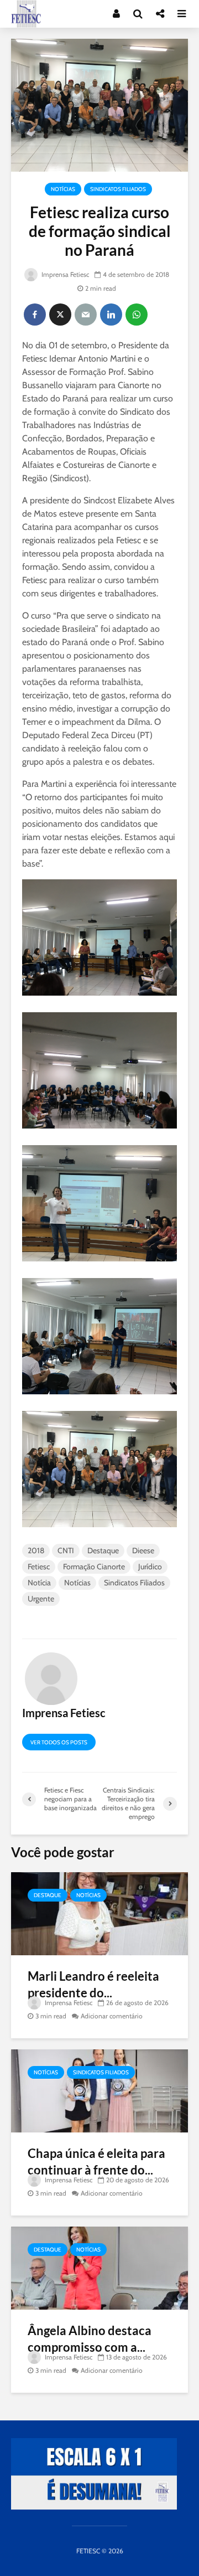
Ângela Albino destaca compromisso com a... (90, 2339)
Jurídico (150, 1567)
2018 (36, 1550)
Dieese (143, 1550)
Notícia (39, 1583)
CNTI (66, 1550)
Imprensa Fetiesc (64, 274)
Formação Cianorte (94, 1567)
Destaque (103, 1550)
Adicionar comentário (112, 2016)
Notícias (63, 189)
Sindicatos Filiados (118, 189)
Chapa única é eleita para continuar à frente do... (96, 2162)
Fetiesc (39, 1567)
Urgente (41, 1599)
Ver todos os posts (59, 1742)
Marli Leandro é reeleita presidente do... (93, 1984)
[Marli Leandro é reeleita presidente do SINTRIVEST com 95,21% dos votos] (99, 1913)
